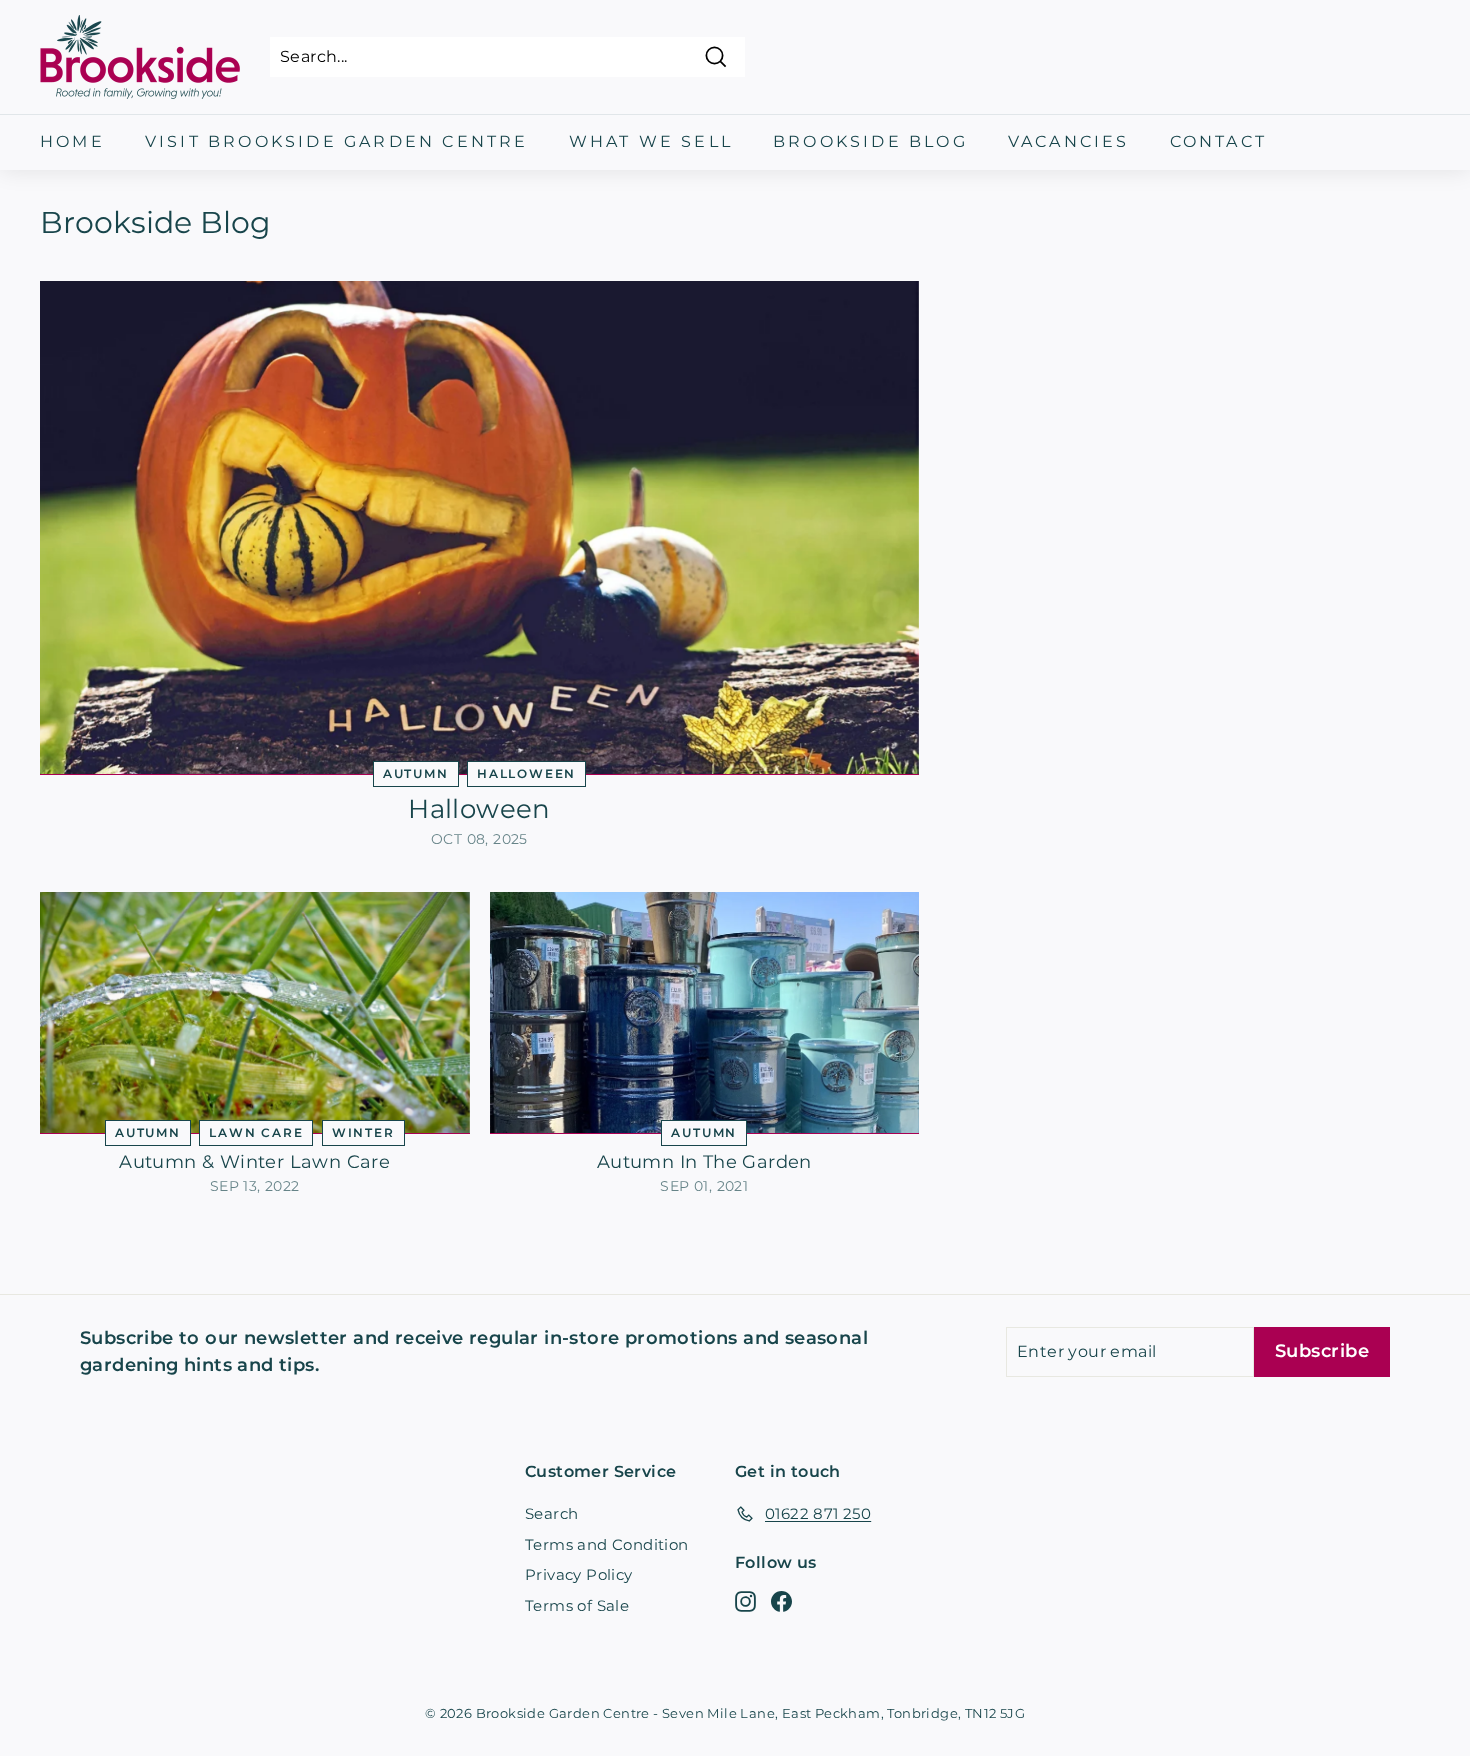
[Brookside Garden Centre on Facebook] (781, 1601)
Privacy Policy (579, 1574)
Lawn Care (256, 1132)
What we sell (651, 141)
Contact (1218, 141)
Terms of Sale (577, 1605)
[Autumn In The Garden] (705, 1013)
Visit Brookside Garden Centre (337, 141)
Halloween (526, 773)
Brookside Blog (870, 141)
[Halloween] (479, 528)
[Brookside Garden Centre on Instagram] (745, 1601)
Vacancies (1069, 141)
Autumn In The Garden (704, 1162)
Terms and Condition (607, 1544)
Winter (363, 1132)
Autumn (416, 773)
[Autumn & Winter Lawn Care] (255, 1013)
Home (72, 141)
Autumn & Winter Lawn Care (254, 1162)
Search (551, 1513)
